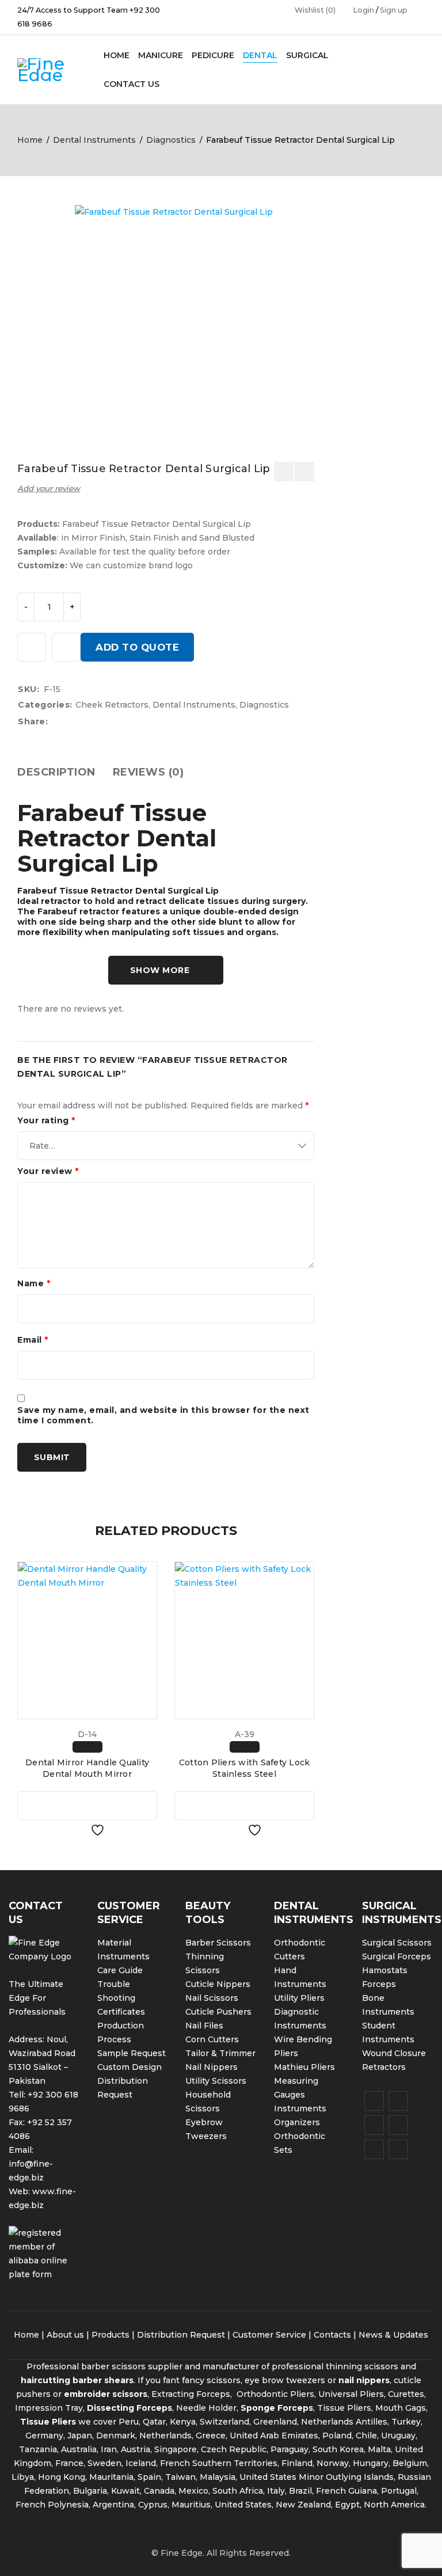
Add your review (49, 488)
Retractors (384, 2067)
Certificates (121, 2012)
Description (56, 772)
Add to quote (137, 647)
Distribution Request (181, 2335)
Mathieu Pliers (304, 2067)
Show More (160, 970)
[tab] (56, 772)
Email (33, 1340)
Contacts (332, 2335)
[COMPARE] (66, 647)
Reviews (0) (148, 772)
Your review (48, 1171)
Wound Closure (394, 2053)
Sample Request (132, 2053)
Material (114, 1943)
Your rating (46, 1120)
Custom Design (129, 2067)
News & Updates (393, 2335)
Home (30, 140)
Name (34, 1283)
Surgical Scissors (397, 1943)
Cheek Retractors (112, 705)
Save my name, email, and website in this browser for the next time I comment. (163, 1415)
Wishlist (315, 10)
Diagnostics (171, 140)
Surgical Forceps (397, 1956)
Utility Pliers (299, 1998)
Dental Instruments (94, 140)
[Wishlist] (32, 647)
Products (110, 2335)
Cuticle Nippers (218, 1984)
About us (65, 2335)
